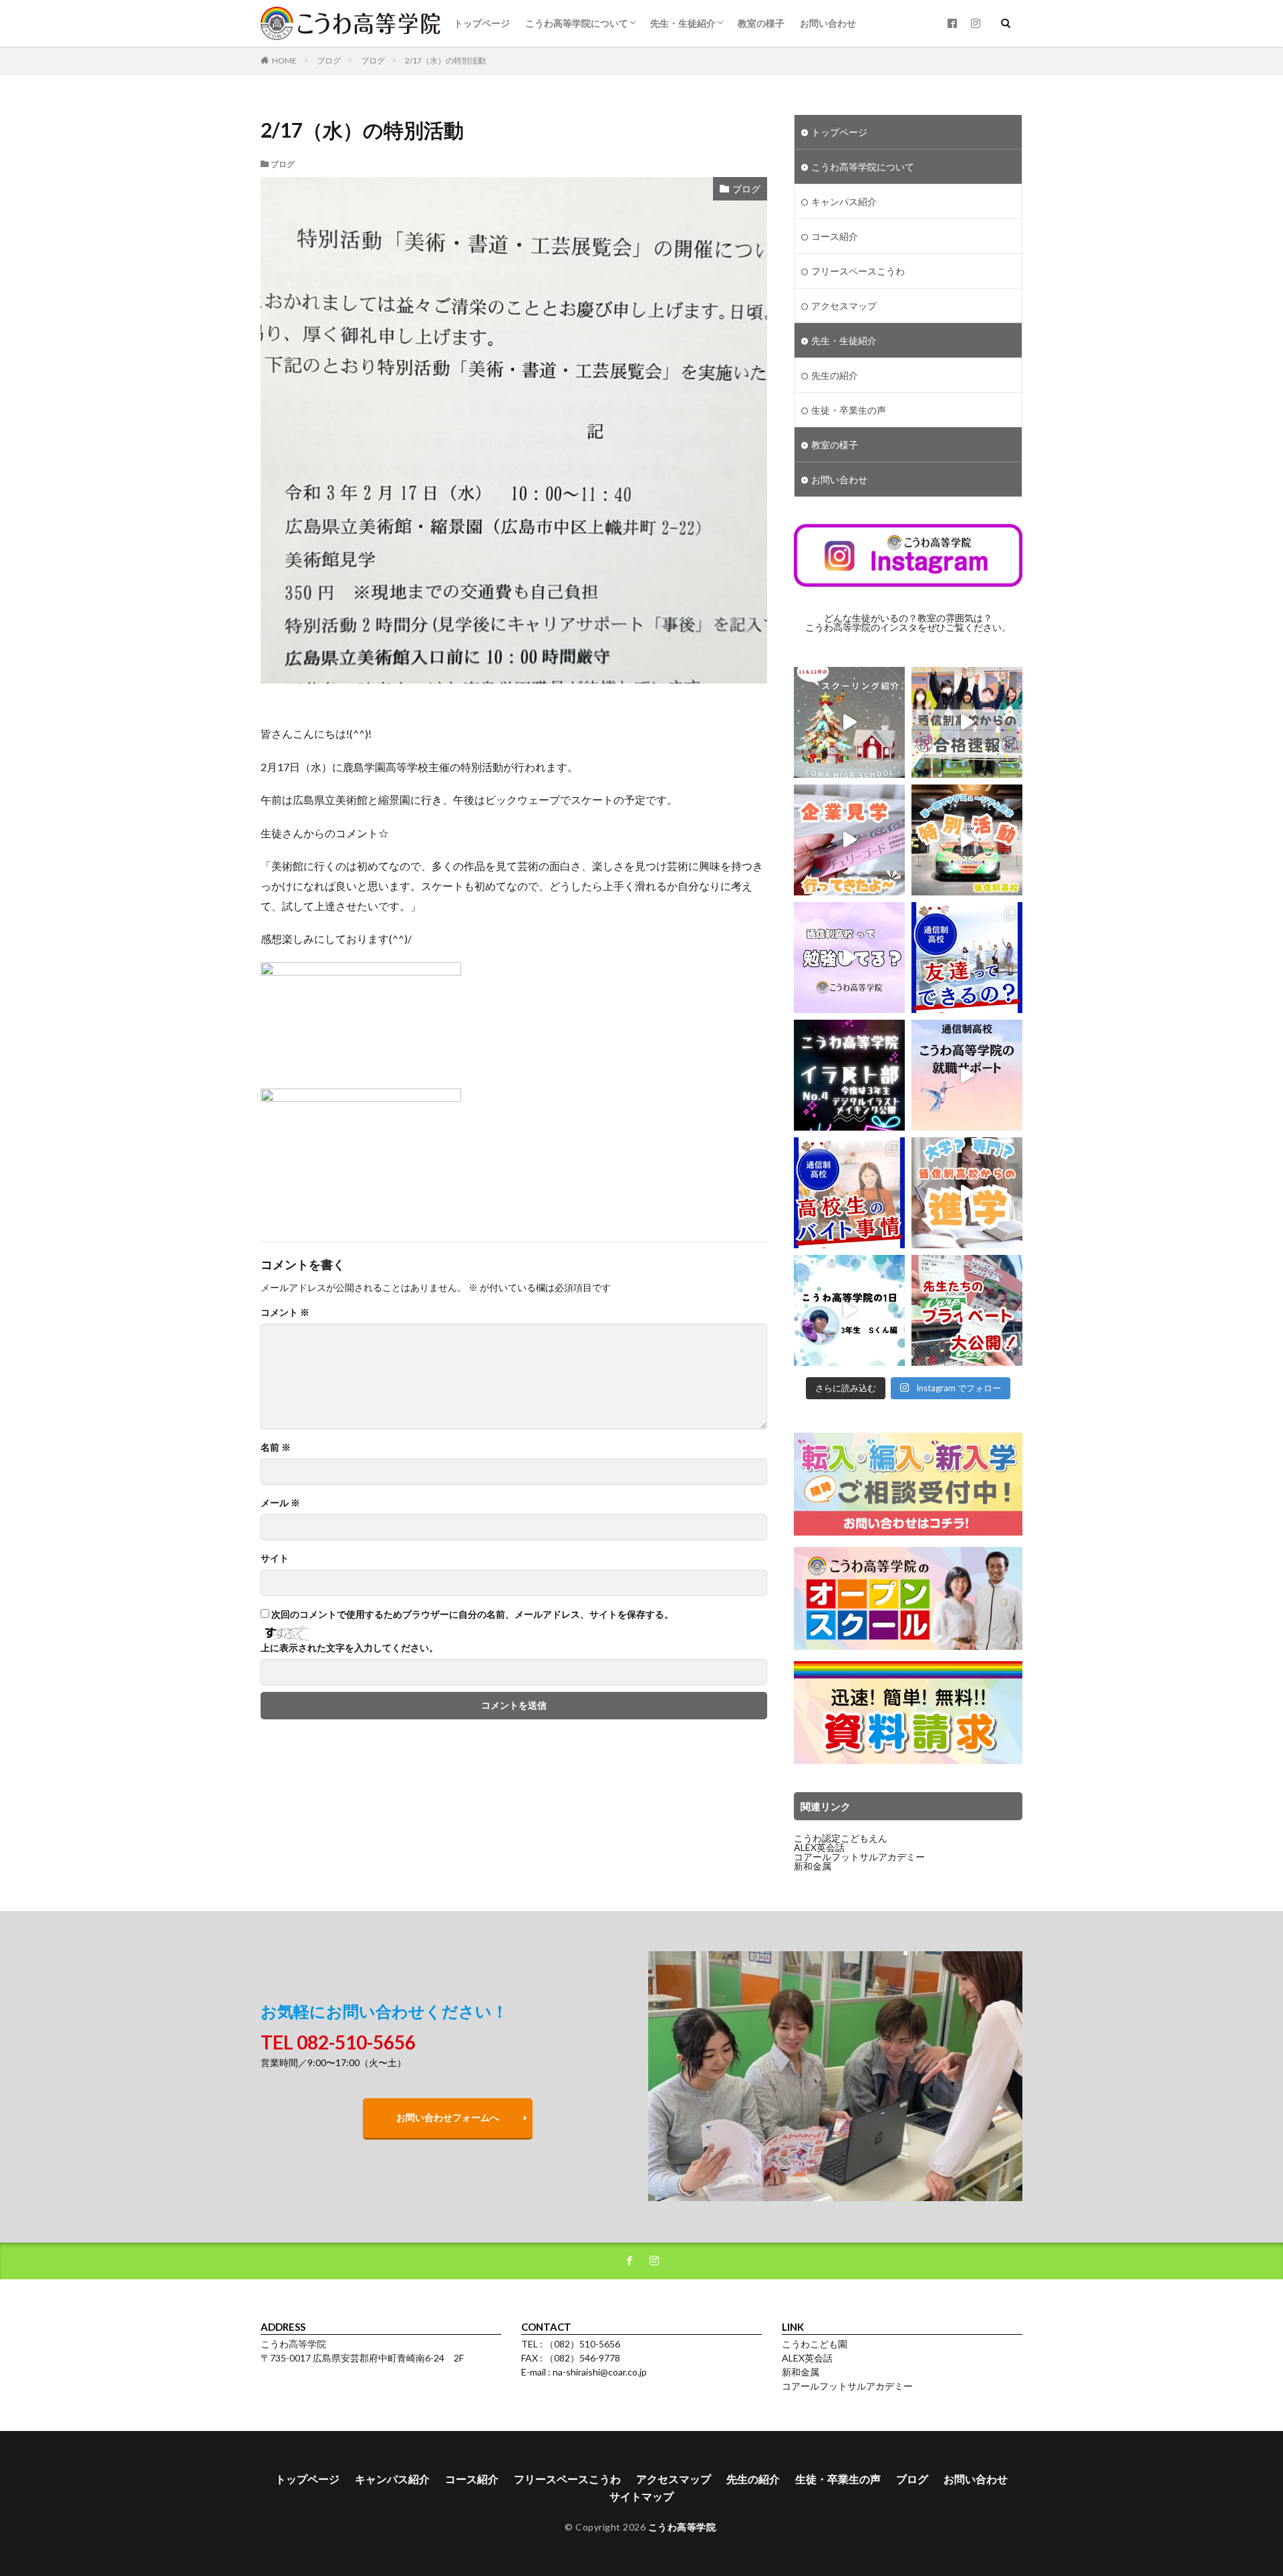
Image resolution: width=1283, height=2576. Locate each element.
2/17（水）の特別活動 (445, 60)
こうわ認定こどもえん (841, 1838)
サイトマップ (641, 2496)
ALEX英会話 (819, 1847)
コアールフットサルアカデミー (859, 1857)
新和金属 (813, 1866)
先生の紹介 (835, 375)
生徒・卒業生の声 (849, 410)
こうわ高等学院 (682, 2527)
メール (280, 1503)
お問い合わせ (828, 23)
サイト (275, 1558)
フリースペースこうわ (858, 271)
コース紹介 (835, 236)
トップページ (482, 23)
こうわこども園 (815, 2344)
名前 (276, 1447)
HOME (284, 60)
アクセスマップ (844, 306)
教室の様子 (761, 23)
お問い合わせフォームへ (448, 2117)
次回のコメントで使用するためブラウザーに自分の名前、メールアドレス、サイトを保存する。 (472, 1614)
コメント (285, 1312)
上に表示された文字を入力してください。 (349, 1648)
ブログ (329, 60)
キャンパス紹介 (844, 201)
